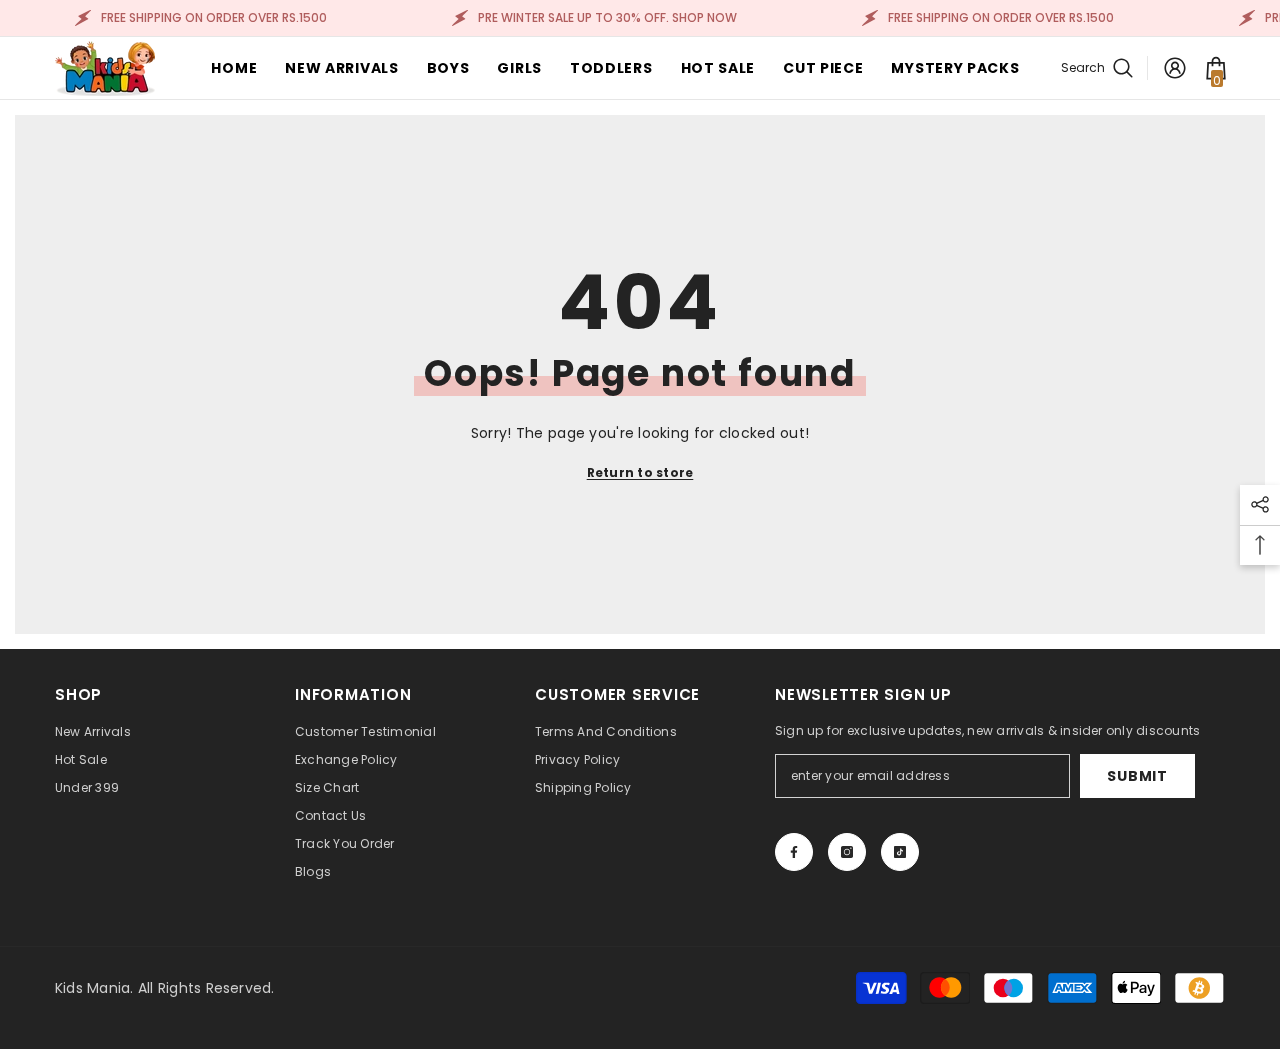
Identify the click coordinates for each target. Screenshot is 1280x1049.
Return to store (640, 472)
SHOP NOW (703, 17)
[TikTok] (900, 852)
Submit (1137, 776)
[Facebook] (794, 852)
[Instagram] (847, 852)
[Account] (1175, 68)
